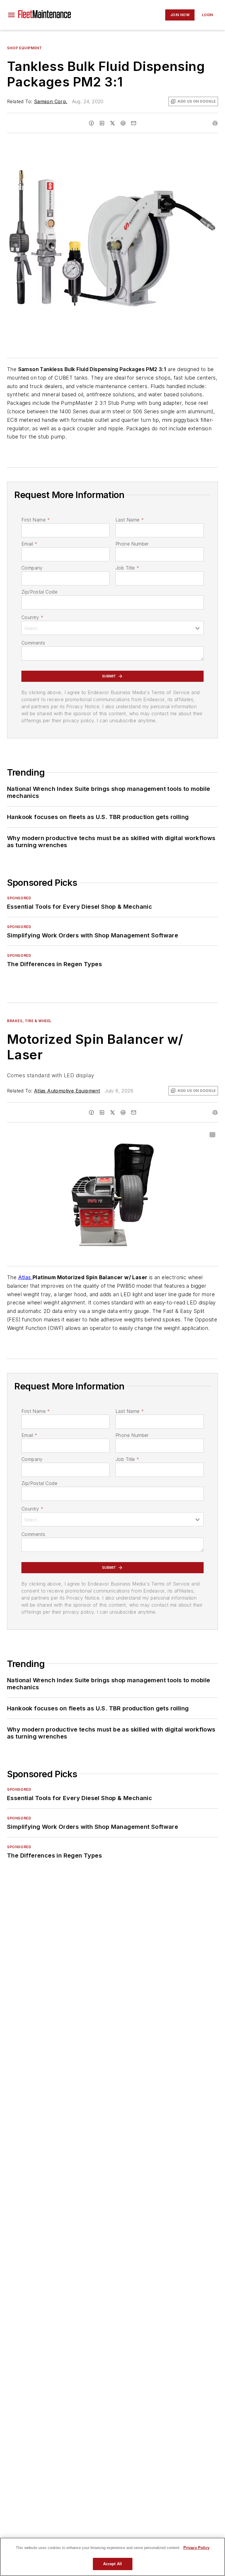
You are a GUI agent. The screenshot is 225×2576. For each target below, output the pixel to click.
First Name (36, 520)
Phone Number (132, 544)
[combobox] (112, 628)
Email (29, 544)
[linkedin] (102, 123)
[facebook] (91, 123)
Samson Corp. (51, 101)
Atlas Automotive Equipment (67, 1091)
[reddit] (123, 123)
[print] (215, 123)
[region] (112, 2557)
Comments (33, 643)
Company (32, 568)
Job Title (127, 568)
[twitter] (112, 123)
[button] (11, 15)
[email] (134, 123)
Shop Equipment (24, 48)
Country (32, 617)
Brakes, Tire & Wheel (29, 1021)
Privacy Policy (196, 2548)
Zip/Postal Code (39, 592)
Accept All (112, 2564)
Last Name (130, 520)
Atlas (25, 1277)
